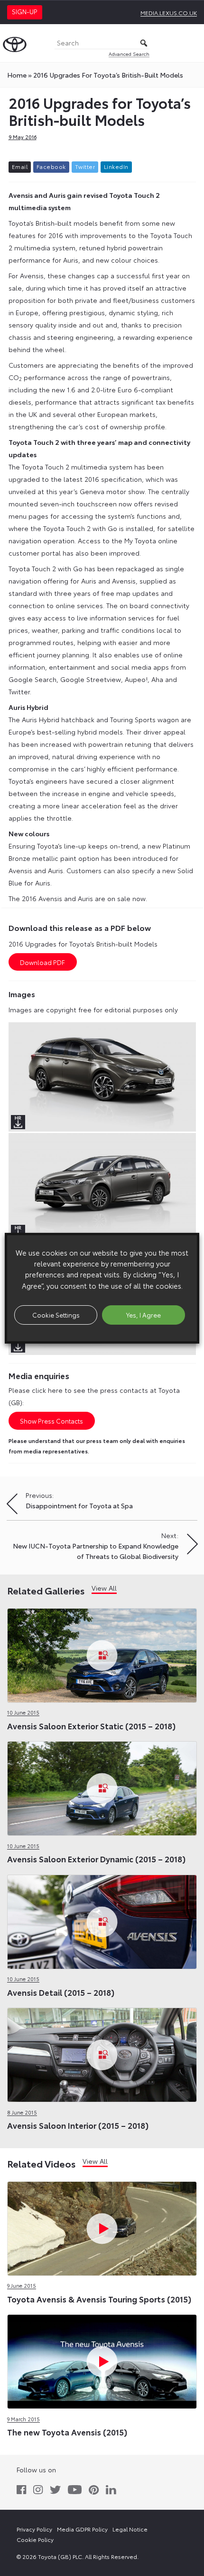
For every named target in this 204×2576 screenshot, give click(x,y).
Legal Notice (130, 2529)
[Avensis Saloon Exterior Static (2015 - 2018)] (102, 1653)
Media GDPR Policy (82, 2529)
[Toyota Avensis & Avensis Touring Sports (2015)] (102, 2226)
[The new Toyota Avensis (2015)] (102, 2360)
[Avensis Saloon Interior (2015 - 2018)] (102, 2053)
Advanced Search (129, 54)
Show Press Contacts (51, 1421)
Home (17, 75)
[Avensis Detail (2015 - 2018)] (102, 1920)
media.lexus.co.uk (169, 13)
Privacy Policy (34, 2529)
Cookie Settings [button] (56, 1315)
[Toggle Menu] (192, 43)
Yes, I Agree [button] (144, 1315)
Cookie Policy (35, 2539)
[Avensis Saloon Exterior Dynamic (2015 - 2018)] (102, 1787)
